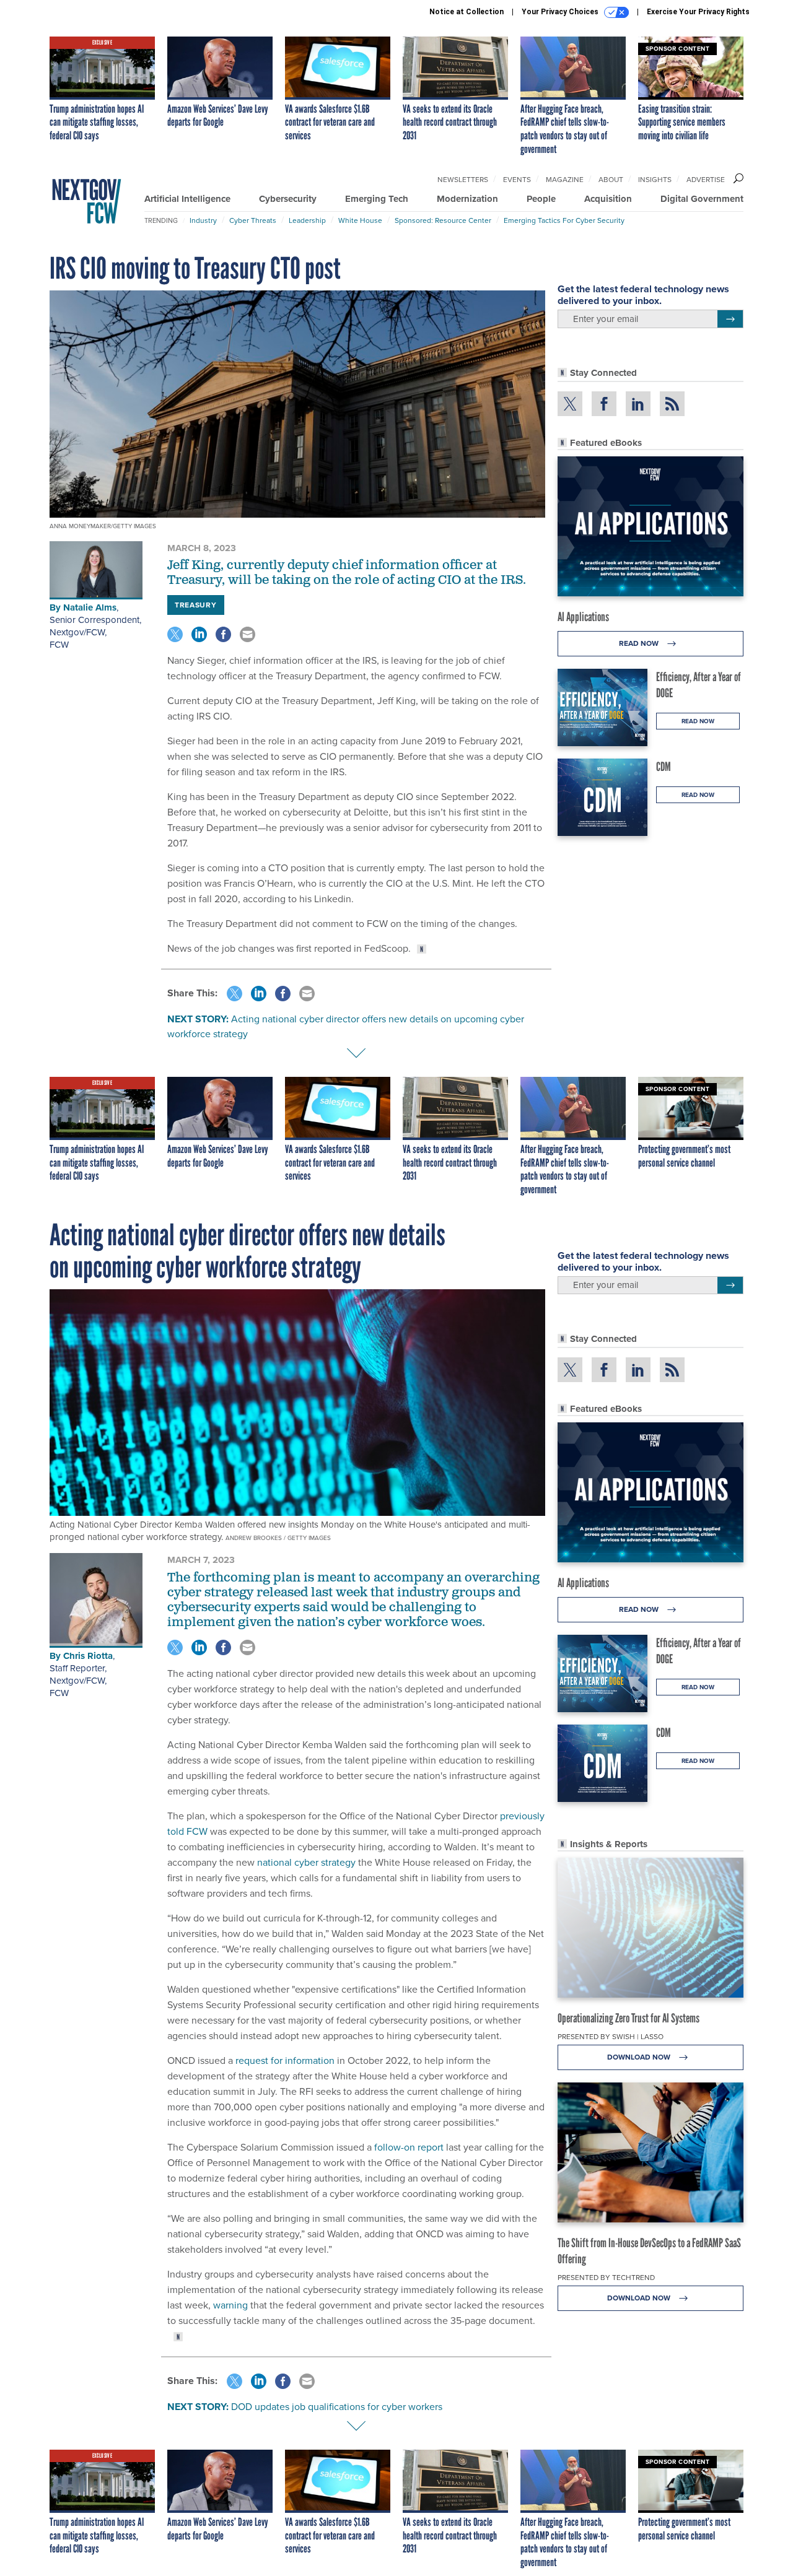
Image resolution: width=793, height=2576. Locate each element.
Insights (655, 180)
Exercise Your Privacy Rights (698, 12)
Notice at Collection (467, 12)
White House (360, 220)
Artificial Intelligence (187, 199)
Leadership (307, 220)
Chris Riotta (88, 1656)
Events (517, 180)
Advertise (706, 180)
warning (230, 2305)
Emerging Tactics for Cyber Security (564, 220)
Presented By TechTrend (606, 2278)
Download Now (640, 2057)
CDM (664, 767)
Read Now (640, 643)
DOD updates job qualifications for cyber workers (337, 2407)
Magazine (565, 180)
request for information (285, 2060)
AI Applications (583, 617)
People (541, 199)
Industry (203, 220)
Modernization (467, 199)
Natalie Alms (90, 607)
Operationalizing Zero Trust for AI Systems (629, 2018)
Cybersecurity (288, 199)
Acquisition (608, 199)
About (611, 180)
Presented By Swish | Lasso (611, 2037)
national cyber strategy (306, 1862)
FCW (59, 645)
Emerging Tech (377, 199)
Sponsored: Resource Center (443, 220)
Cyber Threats (253, 220)
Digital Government (702, 199)
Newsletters (463, 180)
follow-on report (409, 2147)
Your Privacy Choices (561, 12)
